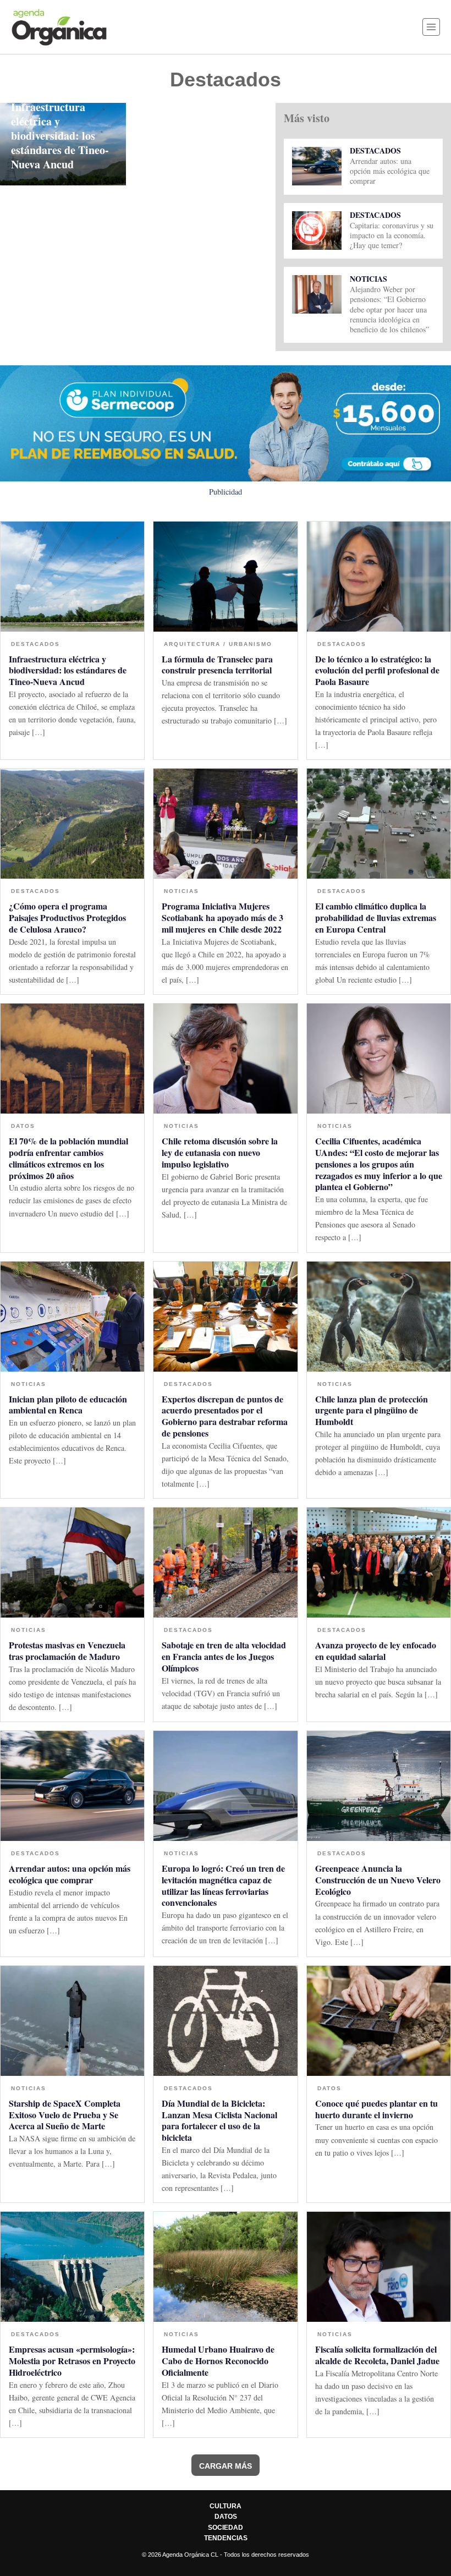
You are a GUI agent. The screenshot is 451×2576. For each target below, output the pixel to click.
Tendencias (226, 2538)
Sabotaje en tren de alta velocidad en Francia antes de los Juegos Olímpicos (224, 1656)
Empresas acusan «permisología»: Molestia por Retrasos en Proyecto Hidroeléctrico (72, 2361)
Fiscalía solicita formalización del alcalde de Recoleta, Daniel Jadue (377, 2355)
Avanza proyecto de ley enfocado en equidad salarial (376, 1651)
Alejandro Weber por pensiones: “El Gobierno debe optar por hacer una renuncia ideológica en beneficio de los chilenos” (389, 309)
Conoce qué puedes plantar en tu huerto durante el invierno (376, 2109)
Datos (23, 1126)
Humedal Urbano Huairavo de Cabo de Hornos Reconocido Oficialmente (218, 2361)
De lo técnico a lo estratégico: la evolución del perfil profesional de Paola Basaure (377, 670)
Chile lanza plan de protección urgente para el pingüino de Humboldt (372, 1410)
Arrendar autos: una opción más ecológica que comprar (390, 171)
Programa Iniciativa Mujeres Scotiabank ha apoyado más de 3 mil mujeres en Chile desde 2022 (222, 917)
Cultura (226, 2506)
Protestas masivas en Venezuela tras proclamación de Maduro (67, 1651)
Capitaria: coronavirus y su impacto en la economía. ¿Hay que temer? (392, 235)
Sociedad (226, 2528)
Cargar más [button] (226, 2466)
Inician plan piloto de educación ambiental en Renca (68, 1405)
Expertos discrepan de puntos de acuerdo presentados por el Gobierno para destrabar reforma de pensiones (225, 1416)
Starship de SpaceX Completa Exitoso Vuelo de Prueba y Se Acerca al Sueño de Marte (65, 2115)
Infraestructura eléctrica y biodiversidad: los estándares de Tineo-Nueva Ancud (60, 136)
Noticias (369, 279)
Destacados (375, 150)
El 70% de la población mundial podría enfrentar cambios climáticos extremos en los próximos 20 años (68, 1158)
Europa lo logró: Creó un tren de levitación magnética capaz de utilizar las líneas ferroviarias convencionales (223, 1885)
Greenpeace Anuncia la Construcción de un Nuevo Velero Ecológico (378, 1880)
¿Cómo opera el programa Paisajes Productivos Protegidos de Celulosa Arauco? (67, 917)
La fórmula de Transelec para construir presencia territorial (217, 665)
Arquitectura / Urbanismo (218, 644)
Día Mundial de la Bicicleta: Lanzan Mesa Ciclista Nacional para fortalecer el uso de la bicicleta (219, 2120)
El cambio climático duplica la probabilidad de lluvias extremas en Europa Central (376, 917)
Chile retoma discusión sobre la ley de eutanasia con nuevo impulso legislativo (220, 1152)
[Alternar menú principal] (431, 27)
